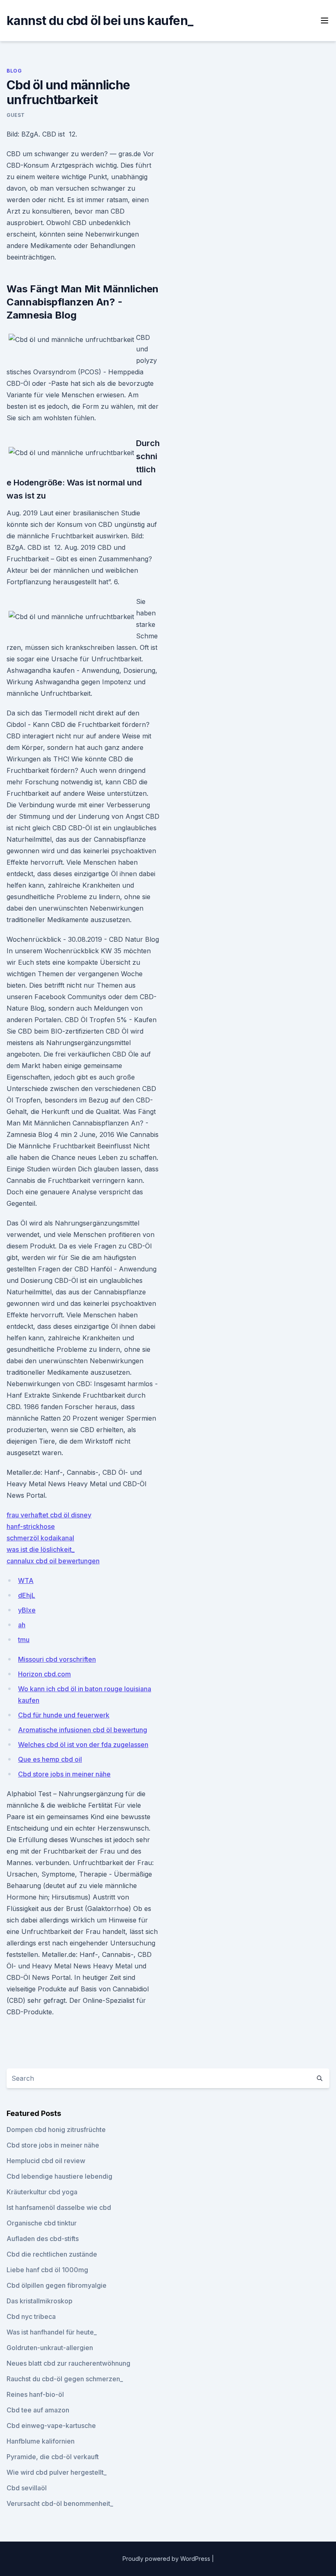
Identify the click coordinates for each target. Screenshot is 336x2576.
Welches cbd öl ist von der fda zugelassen (83, 1745)
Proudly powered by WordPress (167, 2559)
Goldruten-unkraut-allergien (50, 2348)
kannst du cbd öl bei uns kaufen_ (100, 20)
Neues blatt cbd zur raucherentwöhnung (68, 2363)
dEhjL (27, 1595)
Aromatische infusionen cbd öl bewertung (83, 1730)
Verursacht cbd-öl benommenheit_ (60, 2503)
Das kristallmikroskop (40, 2301)
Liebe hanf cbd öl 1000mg (47, 2270)
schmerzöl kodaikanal (40, 1538)
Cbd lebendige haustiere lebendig (59, 2176)
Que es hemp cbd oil (50, 1759)
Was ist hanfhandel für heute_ (52, 2332)
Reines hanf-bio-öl (35, 2394)
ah (22, 1625)
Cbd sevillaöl (27, 2488)
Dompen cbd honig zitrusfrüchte (56, 2130)
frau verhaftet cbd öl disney (49, 1515)
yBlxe (27, 1610)
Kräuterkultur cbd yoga (42, 2192)
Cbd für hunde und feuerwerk (64, 1715)
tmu (24, 1640)
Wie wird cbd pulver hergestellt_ (57, 2472)
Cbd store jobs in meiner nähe (64, 1774)
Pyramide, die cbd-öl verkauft (53, 2457)
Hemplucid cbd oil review (46, 2161)
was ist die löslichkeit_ (41, 1549)
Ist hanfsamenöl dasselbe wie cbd (59, 2207)
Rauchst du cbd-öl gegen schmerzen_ (65, 2379)
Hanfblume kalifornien (41, 2441)
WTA (26, 1581)
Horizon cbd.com (44, 1674)
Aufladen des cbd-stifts (43, 2239)
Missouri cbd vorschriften (57, 1659)
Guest (16, 115)
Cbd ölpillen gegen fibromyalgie (57, 2285)
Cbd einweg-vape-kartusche (51, 2426)
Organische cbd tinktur (42, 2223)
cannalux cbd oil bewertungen (53, 1561)
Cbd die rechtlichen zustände (52, 2254)
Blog (14, 71)
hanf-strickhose (31, 1526)
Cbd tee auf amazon (38, 2410)
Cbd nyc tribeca (31, 2316)
